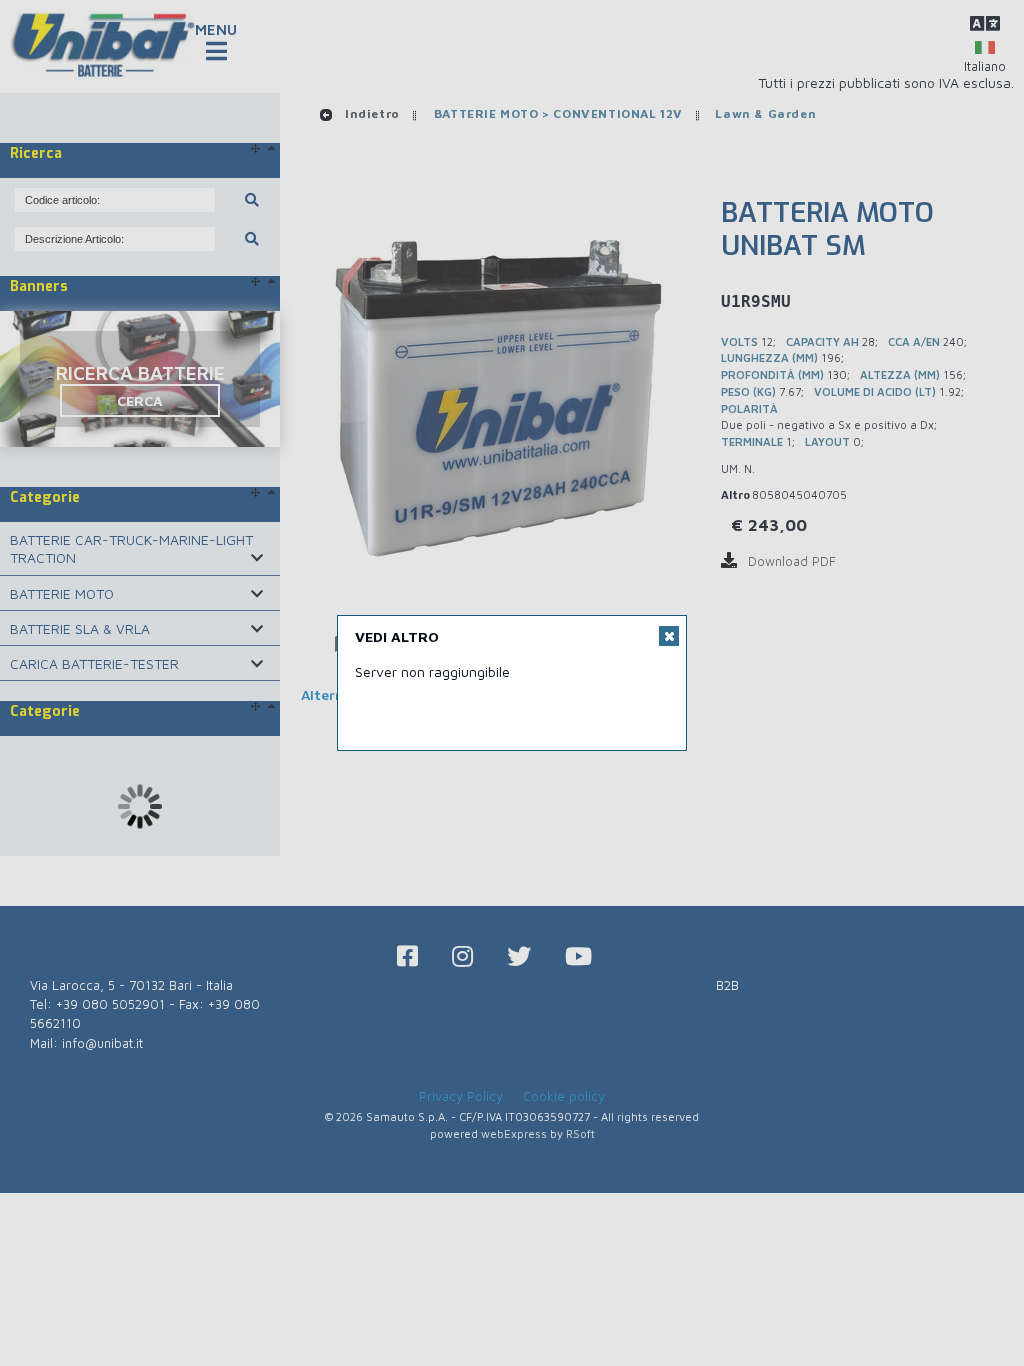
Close (669, 636)
